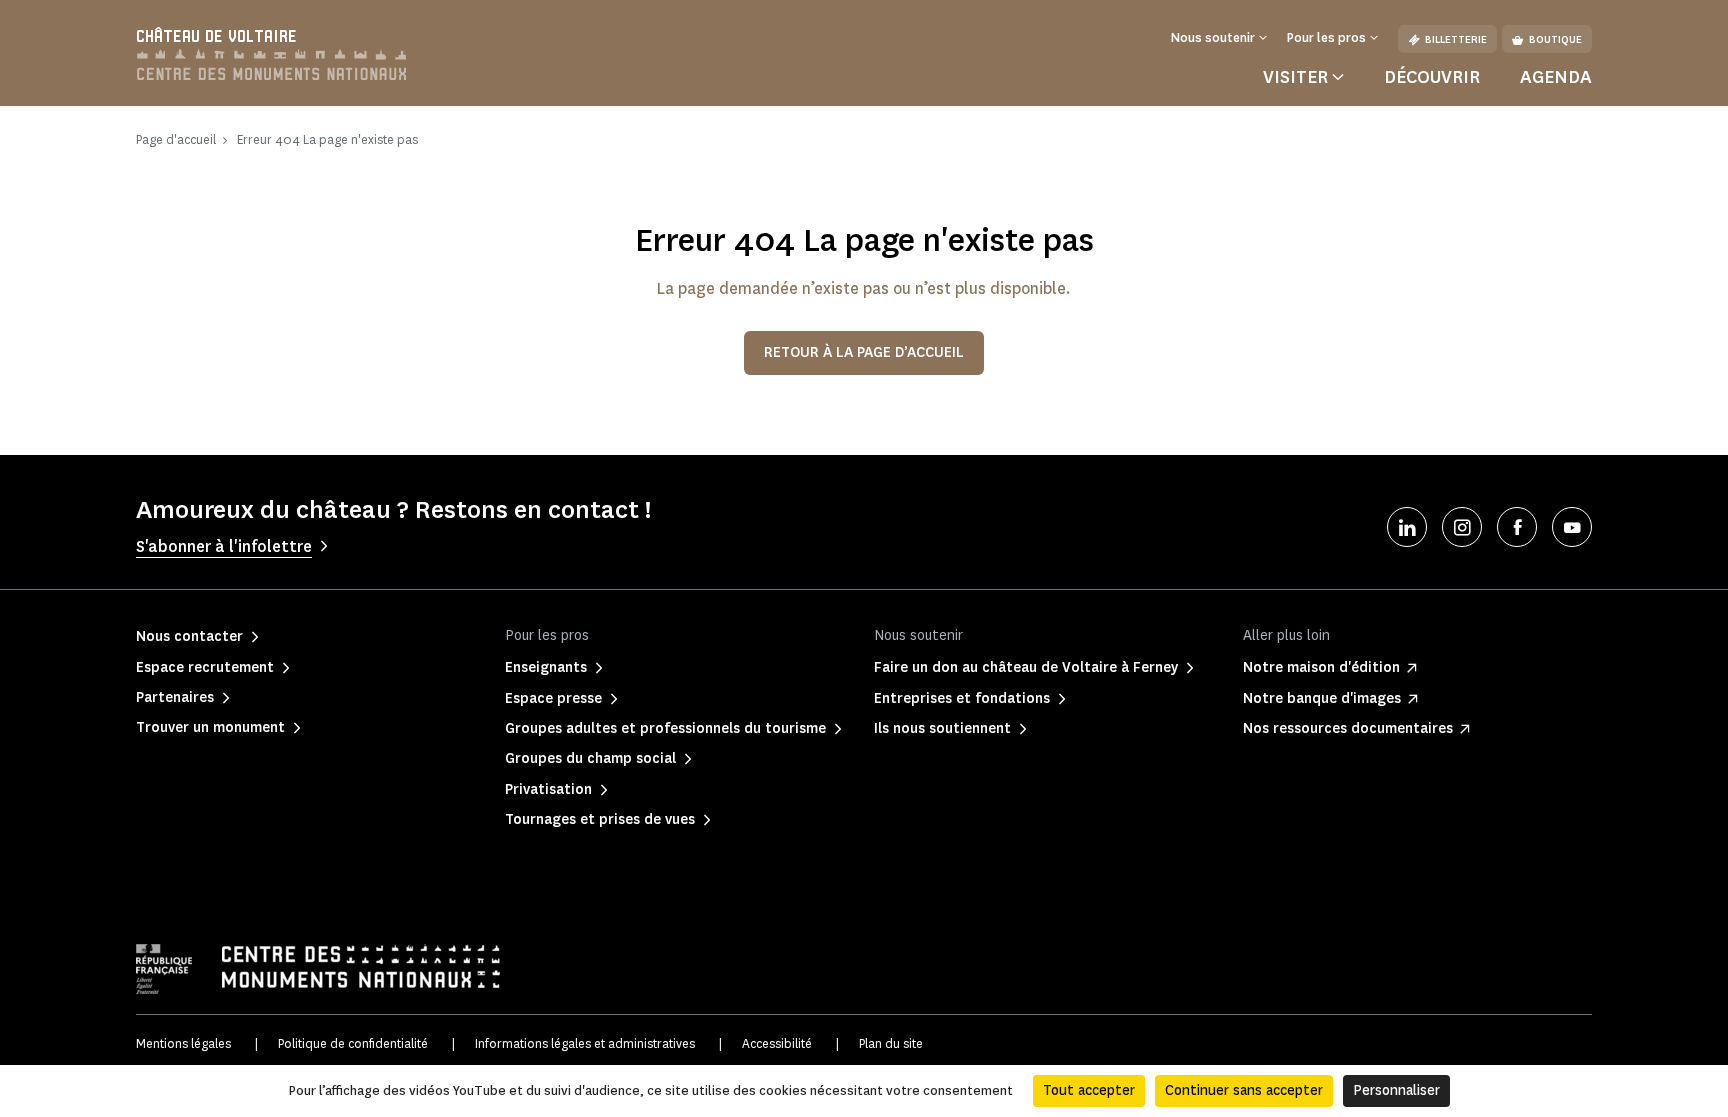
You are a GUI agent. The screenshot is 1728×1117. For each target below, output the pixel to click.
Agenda (1556, 77)
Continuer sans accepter (1244, 1090)
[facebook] (1517, 527)
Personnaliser (1396, 1090)
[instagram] (1462, 527)
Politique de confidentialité (353, 1043)
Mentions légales (183, 1043)
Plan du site (891, 1043)
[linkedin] (1407, 527)
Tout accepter (1089, 1090)
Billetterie (1456, 39)
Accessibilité (777, 1043)
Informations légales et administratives (585, 1043)
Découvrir (1432, 77)
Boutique (1555, 39)
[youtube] (1572, 527)
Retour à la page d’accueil (864, 352)
